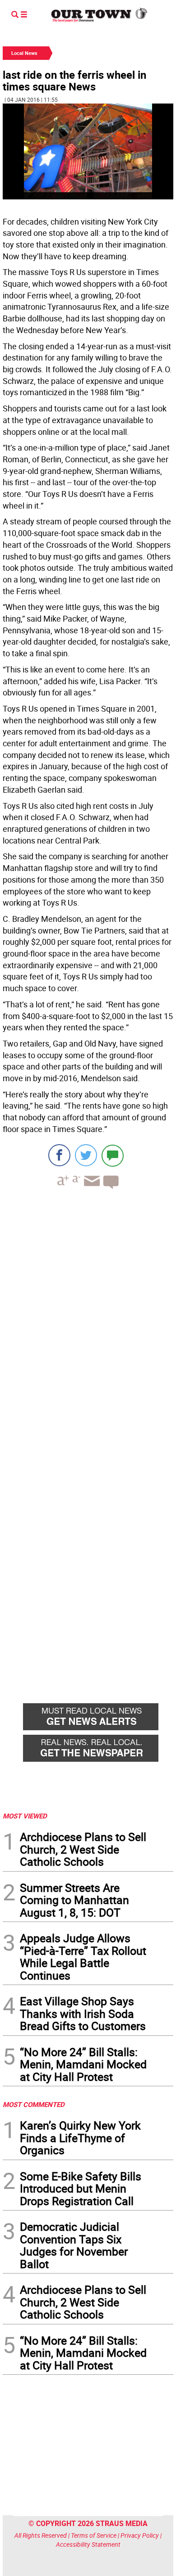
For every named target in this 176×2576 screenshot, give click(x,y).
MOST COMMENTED (34, 2104)
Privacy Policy (140, 2535)
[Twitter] (86, 1155)
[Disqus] (88, 1320)
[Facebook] (59, 1155)
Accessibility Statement (88, 2544)
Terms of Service (94, 2535)
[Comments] (113, 1155)
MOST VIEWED (25, 1816)
